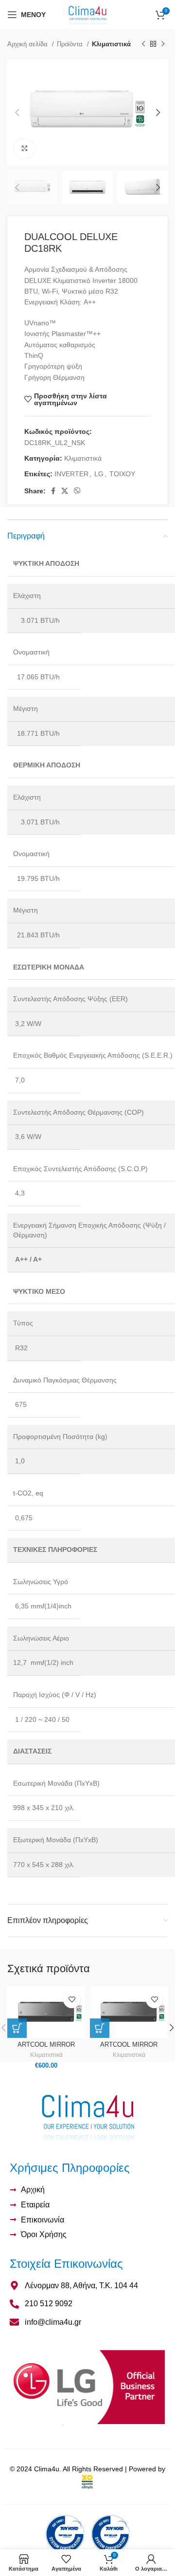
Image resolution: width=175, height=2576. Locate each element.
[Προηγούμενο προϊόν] (143, 44)
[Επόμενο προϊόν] (163, 44)
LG (99, 474)
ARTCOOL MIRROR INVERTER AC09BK (46, 2048)
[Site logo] (88, 14)
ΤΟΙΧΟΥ (122, 474)
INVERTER (71, 474)
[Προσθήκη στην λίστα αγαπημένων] (72, 2000)
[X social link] (65, 491)
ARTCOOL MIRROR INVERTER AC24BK (129, 2048)
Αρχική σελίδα (28, 44)
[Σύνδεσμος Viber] (77, 491)
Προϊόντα (71, 44)
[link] (87, 2482)
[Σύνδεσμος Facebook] (53, 491)
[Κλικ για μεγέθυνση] (24, 149)
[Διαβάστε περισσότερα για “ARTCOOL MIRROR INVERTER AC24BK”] (100, 2028)
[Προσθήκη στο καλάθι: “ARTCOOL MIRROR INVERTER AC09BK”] (17, 2028)
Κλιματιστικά (111, 44)
